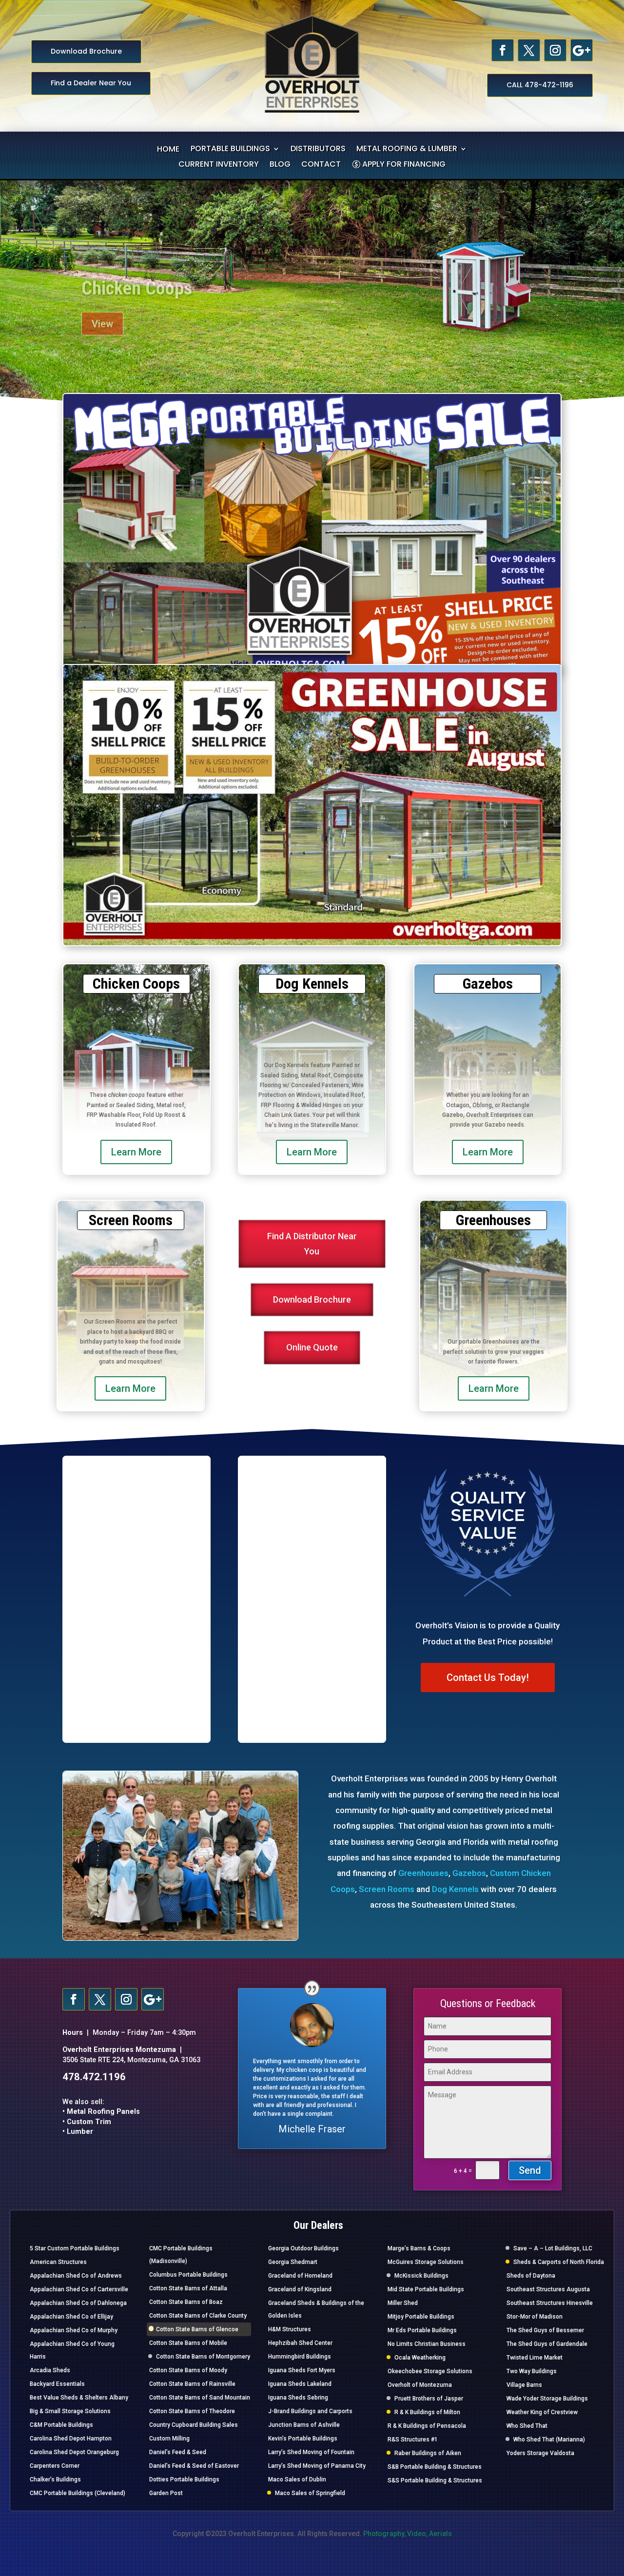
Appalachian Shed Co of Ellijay (71, 2317)
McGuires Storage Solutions (426, 2262)
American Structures (58, 2262)
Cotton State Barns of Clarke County (198, 2316)
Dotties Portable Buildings (184, 2479)
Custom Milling (169, 2439)
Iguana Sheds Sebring (298, 2398)
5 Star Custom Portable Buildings (75, 2248)
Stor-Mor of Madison (535, 2317)
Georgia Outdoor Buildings (303, 2248)
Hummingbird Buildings (300, 2357)
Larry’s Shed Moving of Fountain (311, 2452)
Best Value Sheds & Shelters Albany (79, 2398)
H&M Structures (290, 2329)
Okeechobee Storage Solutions (430, 2371)
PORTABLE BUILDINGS (230, 150)
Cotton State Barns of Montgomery (203, 2357)
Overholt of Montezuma (420, 2385)
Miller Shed (403, 2303)
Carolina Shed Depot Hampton (71, 2439)
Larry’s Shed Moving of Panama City (317, 2466)
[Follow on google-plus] (582, 50)
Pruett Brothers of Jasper (429, 2399)
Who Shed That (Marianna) (549, 2439)
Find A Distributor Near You (312, 1244)
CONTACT (321, 165)
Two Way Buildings (532, 2371)
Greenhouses (423, 1873)
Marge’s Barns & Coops (419, 2248)
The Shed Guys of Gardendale (547, 2344)
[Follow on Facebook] (503, 50)
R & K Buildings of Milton (427, 2412)
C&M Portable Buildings (61, 2425)
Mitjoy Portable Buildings (421, 2317)
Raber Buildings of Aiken (428, 2453)
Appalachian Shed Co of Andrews (76, 2276)
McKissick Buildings (421, 2276)
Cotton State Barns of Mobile (188, 2343)
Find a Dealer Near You (91, 83)
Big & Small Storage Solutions (70, 2411)
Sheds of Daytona (531, 2276)
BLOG (280, 165)
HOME (168, 150)
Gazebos (469, 1873)
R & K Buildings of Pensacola (427, 2426)
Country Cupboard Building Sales (194, 2425)
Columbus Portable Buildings (188, 2275)
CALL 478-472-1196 (540, 85)
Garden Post (166, 2493)
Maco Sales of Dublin (297, 2479)
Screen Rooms (387, 1889)
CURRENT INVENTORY (219, 165)
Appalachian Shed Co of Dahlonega (78, 2303)
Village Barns (524, 2385)
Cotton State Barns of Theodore (192, 2411)
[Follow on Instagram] (555, 50)
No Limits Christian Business (427, 2344)
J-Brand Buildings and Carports (310, 2411)
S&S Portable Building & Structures (435, 2480)
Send (530, 2170)
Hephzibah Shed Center (300, 2343)
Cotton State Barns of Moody (188, 2370)
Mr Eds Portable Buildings (422, 2330)
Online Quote (312, 1347)
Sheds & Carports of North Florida (559, 2262)
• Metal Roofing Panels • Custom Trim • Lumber (101, 2122)
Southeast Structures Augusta (548, 2289)
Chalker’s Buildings (55, 2479)
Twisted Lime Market (535, 2358)
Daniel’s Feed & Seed (178, 2452)
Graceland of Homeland (300, 2276)
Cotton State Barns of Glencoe (197, 2329)
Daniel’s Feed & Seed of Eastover (194, 2466)
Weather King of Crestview (542, 2412)
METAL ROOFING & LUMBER (407, 150)
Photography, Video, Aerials (408, 2534)
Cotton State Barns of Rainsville (192, 2384)
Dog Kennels (455, 1889)
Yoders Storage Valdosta (540, 2453)
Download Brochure (86, 51)
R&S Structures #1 (413, 2439)
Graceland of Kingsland (300, 2289)
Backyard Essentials (57, 2384)
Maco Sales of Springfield (310, 2493)
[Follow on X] (529, 50)
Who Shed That (527, 2426)
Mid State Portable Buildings (426, 2289)
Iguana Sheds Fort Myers (302, 2370)
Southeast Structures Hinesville (550, 2303)
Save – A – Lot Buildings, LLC (553, 2248)
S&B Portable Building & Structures (435, 2467)
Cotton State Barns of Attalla (188, 2288)
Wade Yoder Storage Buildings (547, 2399)
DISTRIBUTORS (318, 150)
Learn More (136, 1152)
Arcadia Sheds (50, 2370)
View (102, 313)
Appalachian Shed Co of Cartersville (79, 2289)
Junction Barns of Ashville (304, 2425)
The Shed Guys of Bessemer (545, 2330)
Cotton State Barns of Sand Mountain (200, 2398)
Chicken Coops (137, 277)
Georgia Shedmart (293, 2262)
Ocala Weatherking (420, 2358)
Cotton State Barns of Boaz (186, 2302)
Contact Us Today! (488, 1678)
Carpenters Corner (55, 2466)
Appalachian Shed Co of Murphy (74, 2330)
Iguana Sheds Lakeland (300, 2384)
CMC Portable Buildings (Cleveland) (78, 2493)
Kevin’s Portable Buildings (303, 2439)
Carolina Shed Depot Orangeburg (74, 2452)
